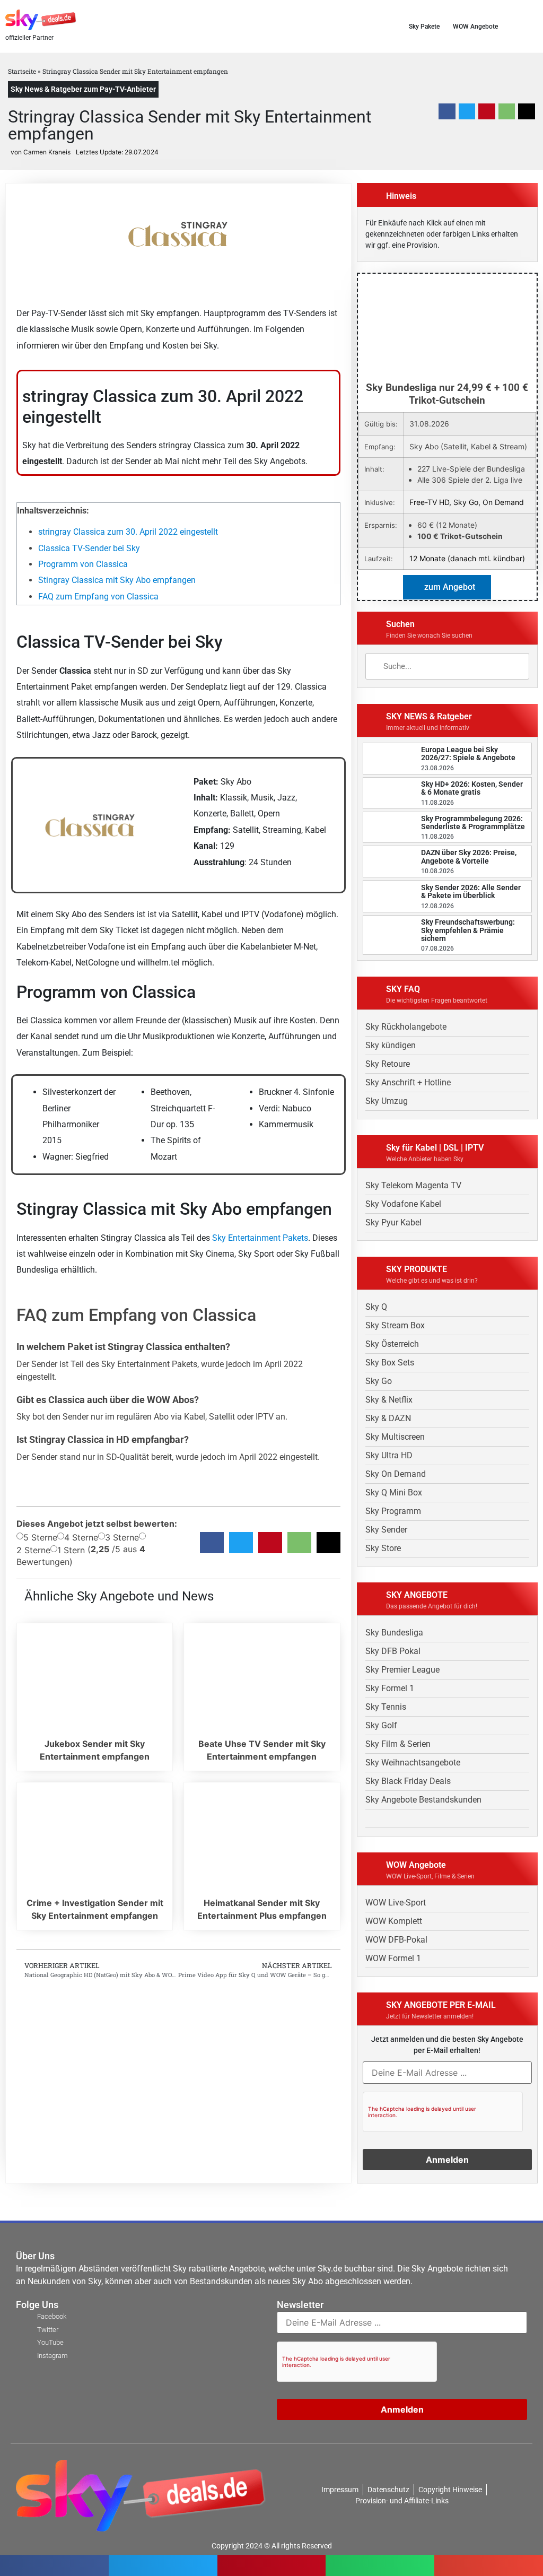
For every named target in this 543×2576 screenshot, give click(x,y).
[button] (534, 26)
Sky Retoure (388, 1064)
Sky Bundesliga (394, 1633)
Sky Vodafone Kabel (403, 1204)
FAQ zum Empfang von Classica (98, 597)
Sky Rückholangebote (406, 1027)
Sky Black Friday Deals (408, 1781)
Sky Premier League (402, 1670)
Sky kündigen (391, 1045)
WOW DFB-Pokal (396, 1940)
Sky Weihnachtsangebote (413, 1763)
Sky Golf (381, 1725)
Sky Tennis (386, 1707)
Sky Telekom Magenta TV (413, 1185)
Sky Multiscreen (395, 1437)
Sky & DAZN (388, 1418)
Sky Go (379, 1381)
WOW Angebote (475, 27)
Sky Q (376, 1307)
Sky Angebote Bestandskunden (423, 1800)
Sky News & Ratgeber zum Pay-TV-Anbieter (83, 89)
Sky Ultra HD (389, 1455)
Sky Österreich (392, 1344)
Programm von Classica (83, 564)
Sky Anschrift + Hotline (408, 1082)
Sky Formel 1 (390, 1688)
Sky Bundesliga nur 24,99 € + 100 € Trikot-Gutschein (447, 394)
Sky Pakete (424, 27)
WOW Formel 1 (393, 1958)
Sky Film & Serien (398, 1744)
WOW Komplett (394, 1921)
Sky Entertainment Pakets (260, 1238)
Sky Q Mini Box (394, 1492)
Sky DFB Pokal (393, 1651)
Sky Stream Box (395, 1325)
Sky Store (383, 1548)
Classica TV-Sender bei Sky (89, 548)
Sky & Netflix (389, 1400)
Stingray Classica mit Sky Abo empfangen (117, 580)
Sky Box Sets (390, 1363)
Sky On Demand (396, 1474)
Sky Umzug (387, 1101)
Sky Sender (386, 1530)
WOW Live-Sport (396, 1903)
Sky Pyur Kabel (393, 1222)
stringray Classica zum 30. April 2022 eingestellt (128, 532)
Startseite (22, 71)
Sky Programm (393, 1511)
